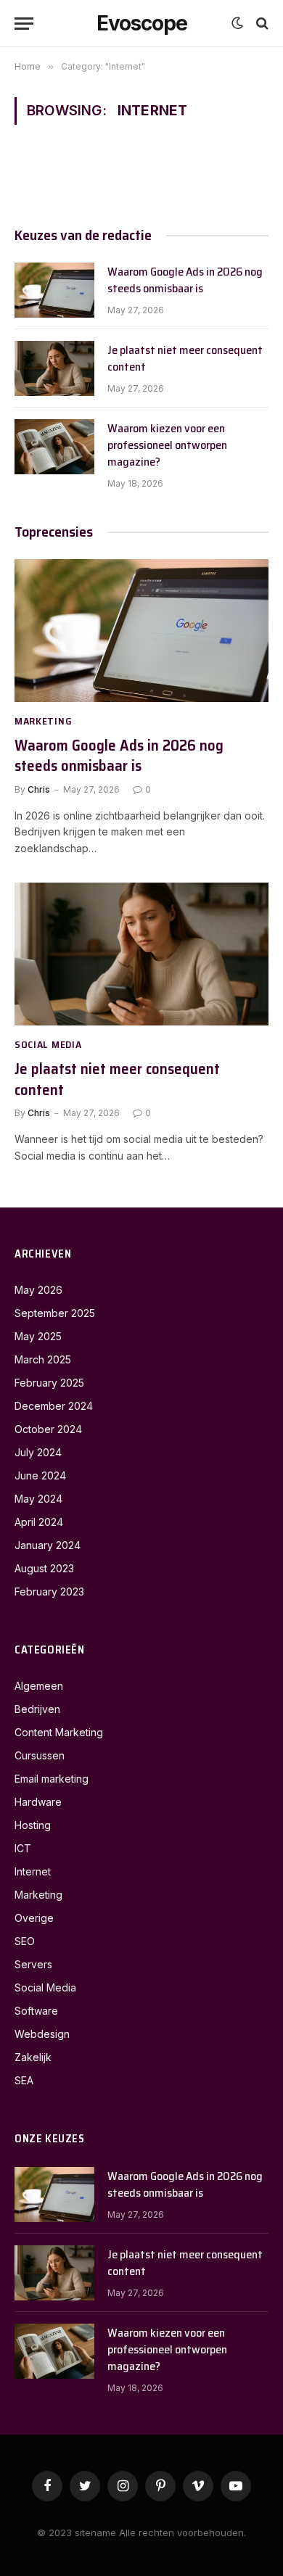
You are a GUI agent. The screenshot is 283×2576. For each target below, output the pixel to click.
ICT (23, 1848)
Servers (33, 1964)
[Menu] (24, 24)
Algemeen (39, 1686)
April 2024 (39, 1522)
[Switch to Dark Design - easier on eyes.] (237, 23)
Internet (33, 1871)
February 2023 (49, 1592)
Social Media (45, 1987)
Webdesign (42, 2034)
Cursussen (40, 1755)
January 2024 (48, 1545)
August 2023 (44, 1568)
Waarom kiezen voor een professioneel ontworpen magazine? (167, 445)
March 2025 (43, 1359)
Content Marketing (59, 1732)
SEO (25, 1941)
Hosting (33, 1825)
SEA (24, 2080)
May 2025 (38, 1336)
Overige (34, 1918)
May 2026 (38, 1290)
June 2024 (40, 1475)
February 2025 (49, 1383)
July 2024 (38, 1452)
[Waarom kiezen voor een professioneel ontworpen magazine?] (54, 447)
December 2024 (54, 1406)
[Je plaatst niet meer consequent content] (54, 368)
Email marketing (52, 1779)
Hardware (38, 1802)
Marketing (38, 1895)
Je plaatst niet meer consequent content (185, 358)
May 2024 (38, 1499)
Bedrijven (37, 1709)
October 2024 (48, 1429)
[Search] (261, 24)
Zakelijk (33, 2057)
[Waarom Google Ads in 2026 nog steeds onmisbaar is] (54, 290)
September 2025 (55, 1313)
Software (36, 2011)
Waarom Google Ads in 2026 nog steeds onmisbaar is (185, 280)
